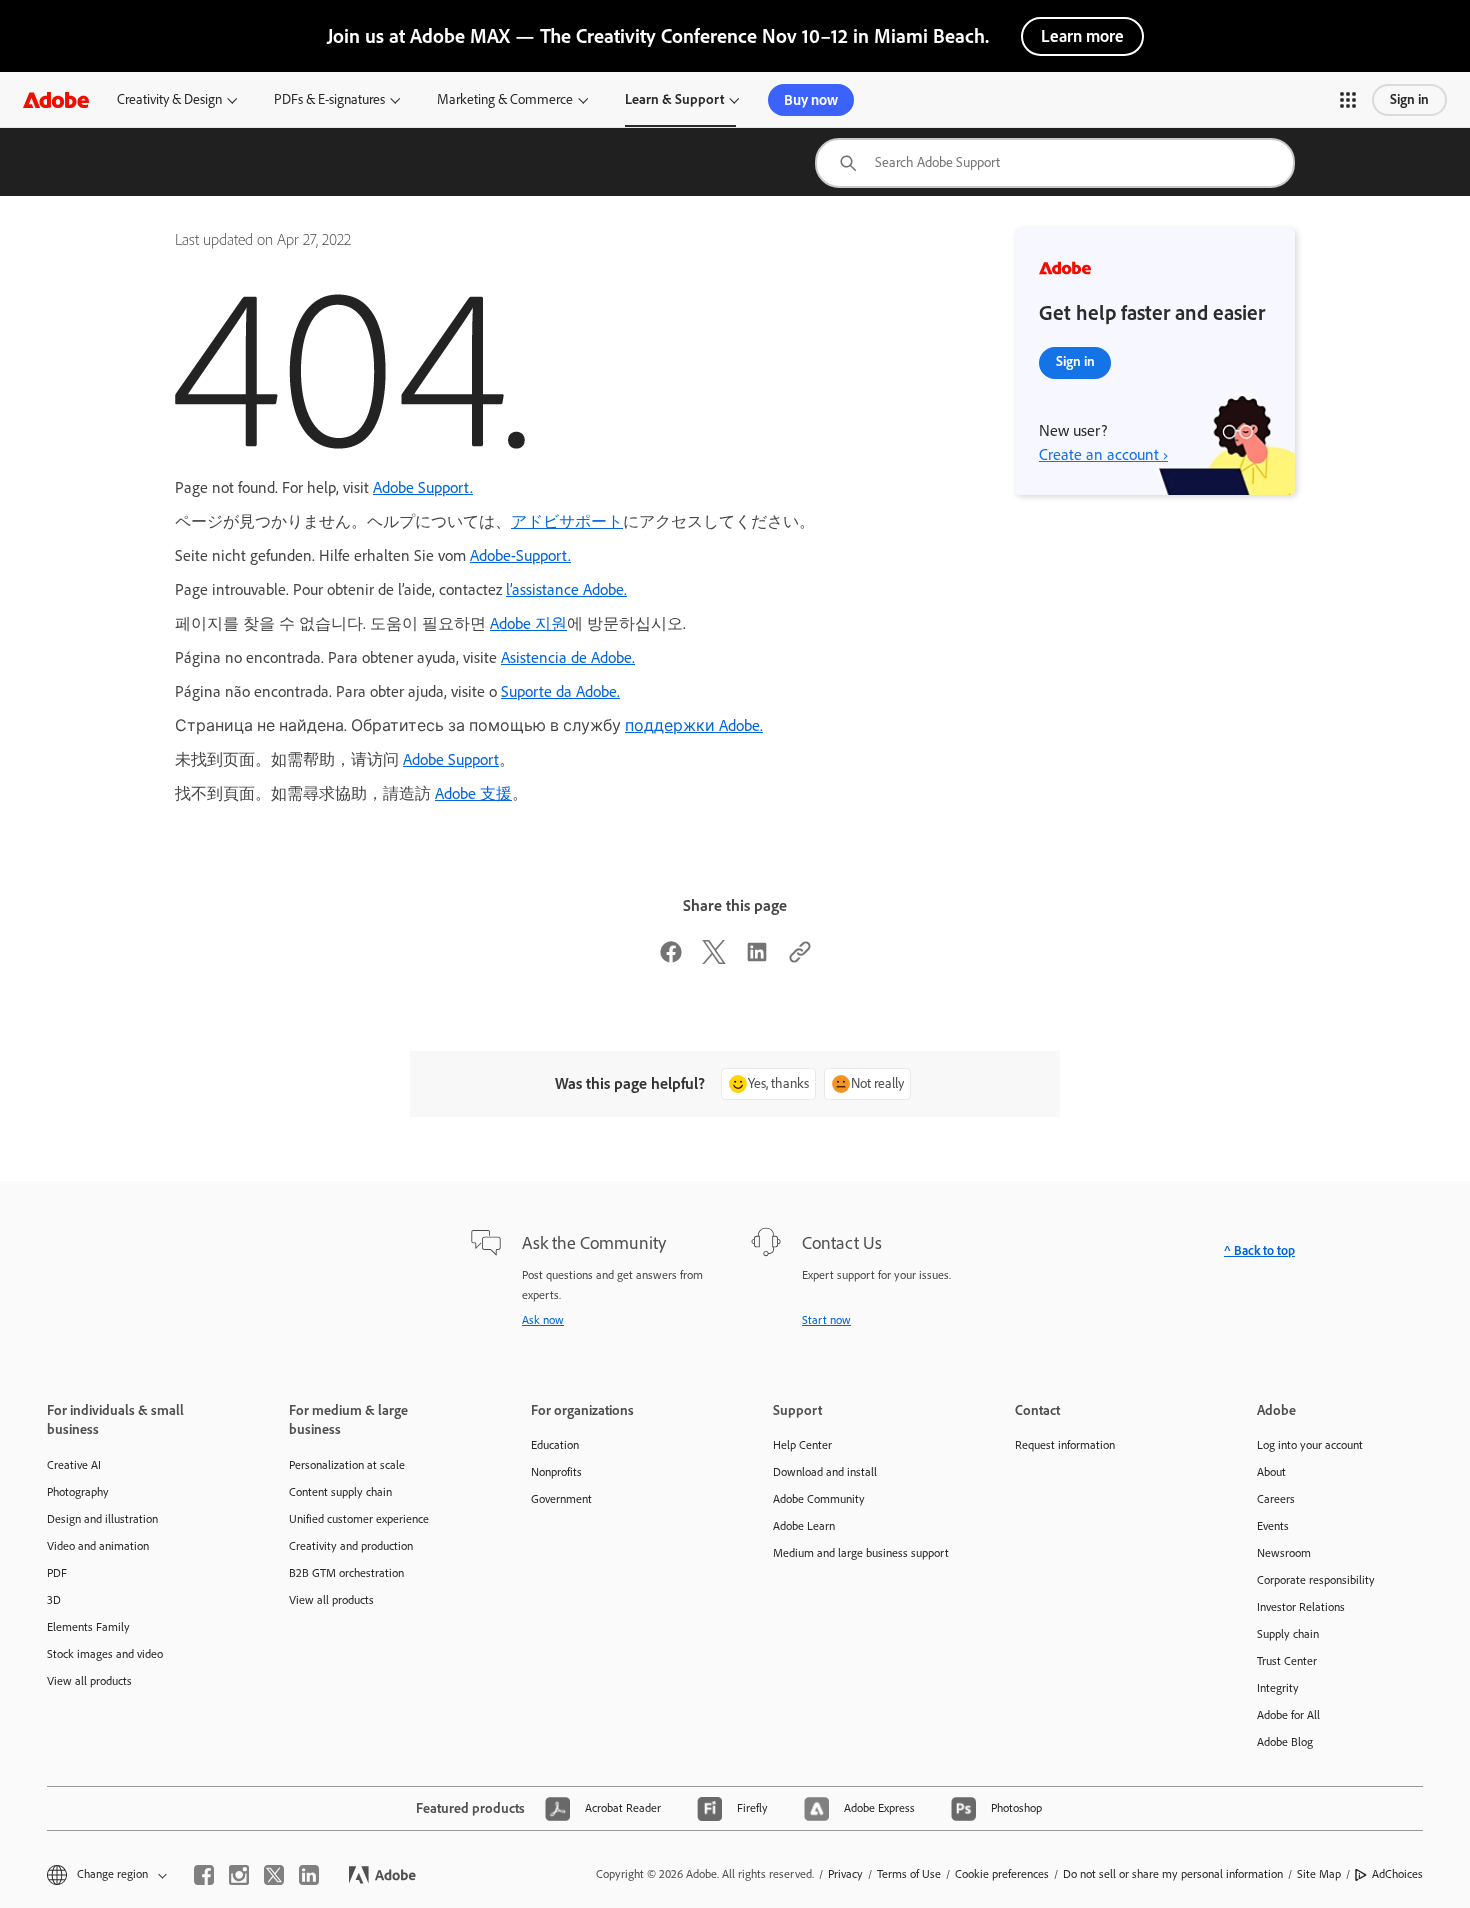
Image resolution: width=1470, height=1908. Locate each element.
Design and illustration (102, 1519)
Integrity (1278, 1688)
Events (1273, 1526)
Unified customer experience (359, 1519)
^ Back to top (1259, 1250)
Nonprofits (556, 1472)
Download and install (825, 1472)
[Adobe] (56, 99)
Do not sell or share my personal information (1173, 1874)
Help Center (802, 1445)
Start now (826, 1320)
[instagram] (239, 1875)
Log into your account (1310, 1445)
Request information (1065, 1445)
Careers (1276, 1499)
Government (561, 1499)
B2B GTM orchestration (346, 1573)
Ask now (543, 1320)
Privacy (845, 1874)
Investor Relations (1301, 1607)
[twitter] (274, 1875)
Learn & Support (674, 99)
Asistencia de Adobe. (568, 657)
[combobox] (1055, 163)
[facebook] (204, 1875)
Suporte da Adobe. (560, 691)
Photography (78, 1492)
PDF (57, 1573)
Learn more (1082, 36)
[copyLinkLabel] (800, 958)
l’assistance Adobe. (566, 589)
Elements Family (88, 1627)
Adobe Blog (1285, 1742)
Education (555, 1445)
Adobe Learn (804, 1526)
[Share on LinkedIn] (757, 958)
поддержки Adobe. (694, 725)
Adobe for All (1288, 1715)
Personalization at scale (347, 1465)
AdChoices (1397, 1874)
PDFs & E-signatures (329, 99)
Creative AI (74, 1465)
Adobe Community (819, 1499)
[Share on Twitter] (714, 958)
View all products (89, 1681)
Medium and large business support (861, 1553)
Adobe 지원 (528, 623)
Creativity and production (351, 1546)
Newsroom (1284, 1553)
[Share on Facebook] (671, 958)
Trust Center (1287, 1661)
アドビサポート (567, 521)
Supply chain (1288, 1634)
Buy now (811, 100)
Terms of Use (909, 1874)
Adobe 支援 (473, 793)
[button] (1348, 100)
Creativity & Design (169, 99)
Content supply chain (340, 1492)
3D (54, 1600)
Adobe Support (451, 759)
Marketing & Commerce (505, 99)
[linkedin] (309, 1875)
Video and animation (98, 1546)
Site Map (1319, 1874)
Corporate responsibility (1316, 1580)
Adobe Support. (423, 487)
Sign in (1409, 99)
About (1271, 1472)
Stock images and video (105, 1654)
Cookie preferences (1002, 1874)
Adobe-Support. (520, 555)
